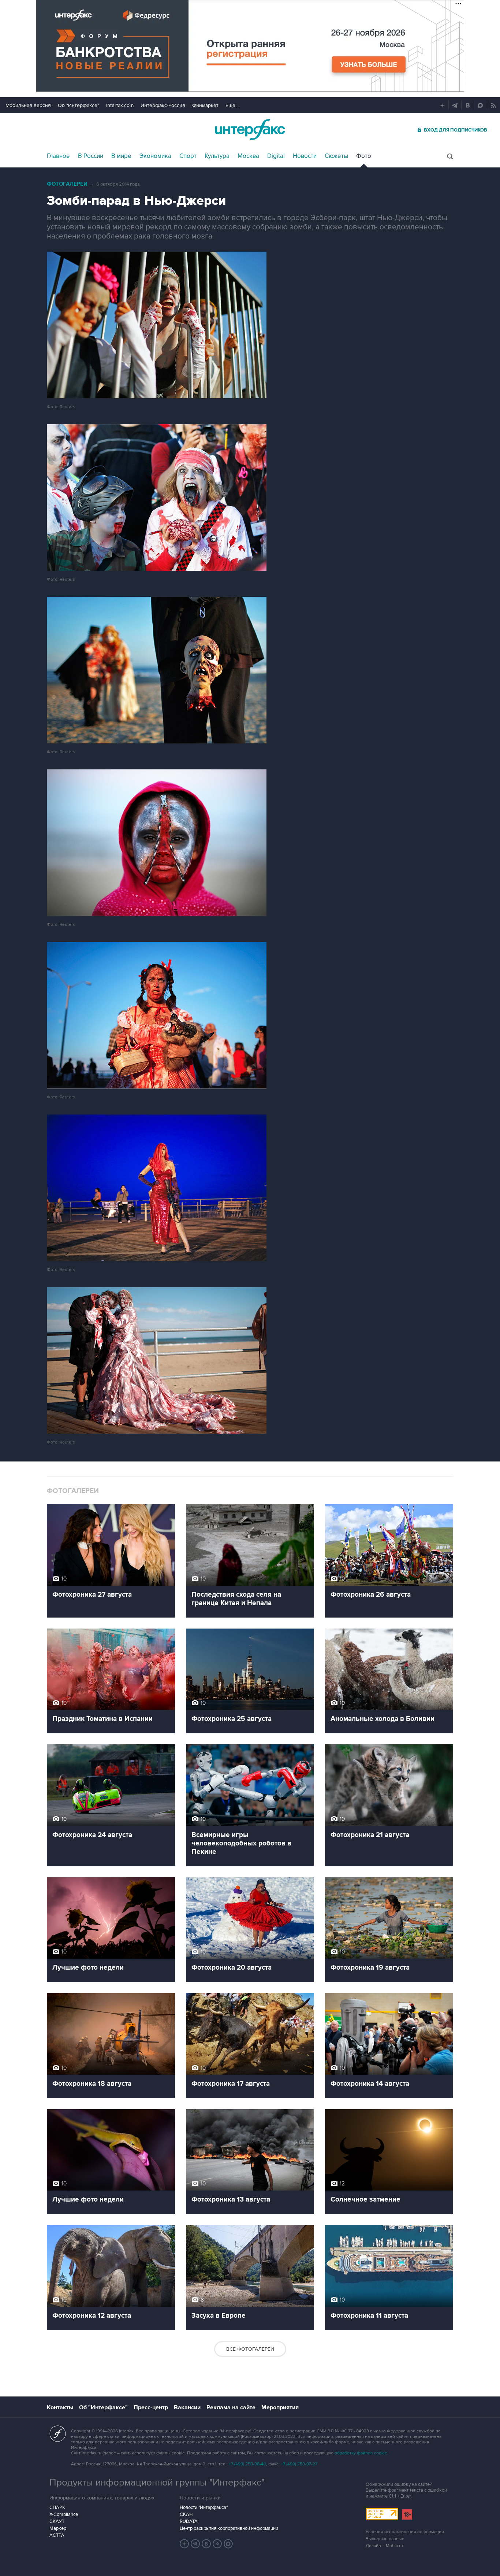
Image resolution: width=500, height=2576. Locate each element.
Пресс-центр (151, 2407)
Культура (217, 156)
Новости (305, 156)
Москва (248, 156)
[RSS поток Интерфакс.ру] (217, 2544)
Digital (276, 156)
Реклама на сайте (231, 2407)
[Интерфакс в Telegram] (195, 2544)
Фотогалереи (67, 184)
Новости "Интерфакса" (204, 2507)
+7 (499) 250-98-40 (247, 2464)
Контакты (60, 2407)
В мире (121, 156)
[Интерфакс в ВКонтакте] (206, 2544)
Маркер (58, 2528)
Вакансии (187, 2407)
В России (91, 156)
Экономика (155, 156)
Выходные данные (385, 2539)
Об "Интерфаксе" (79, 105)
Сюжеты (336, 156)
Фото (364, 156)
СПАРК (57, 2507)
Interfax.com (120, 105)
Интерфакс (250, 130)
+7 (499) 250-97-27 (299, 2464)
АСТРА (57, 2535)
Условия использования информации (405, 2532)
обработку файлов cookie (361, 2453)
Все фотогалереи (250, 2349)
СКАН (186, 2514)
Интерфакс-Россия (163, 105)
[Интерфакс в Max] (228, 2544)
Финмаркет (205, 105)
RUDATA (189, 2521)
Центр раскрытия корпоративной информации (229, 2528)
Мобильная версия (28, 105)
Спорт (188, 156)
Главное (58, 156)
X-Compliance (64, 2514)
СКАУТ (57, 2521)
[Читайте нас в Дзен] (184, 2544)
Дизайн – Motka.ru (384, 2546)
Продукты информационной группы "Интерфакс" (157, 2483)
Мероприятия (280, 2407)
